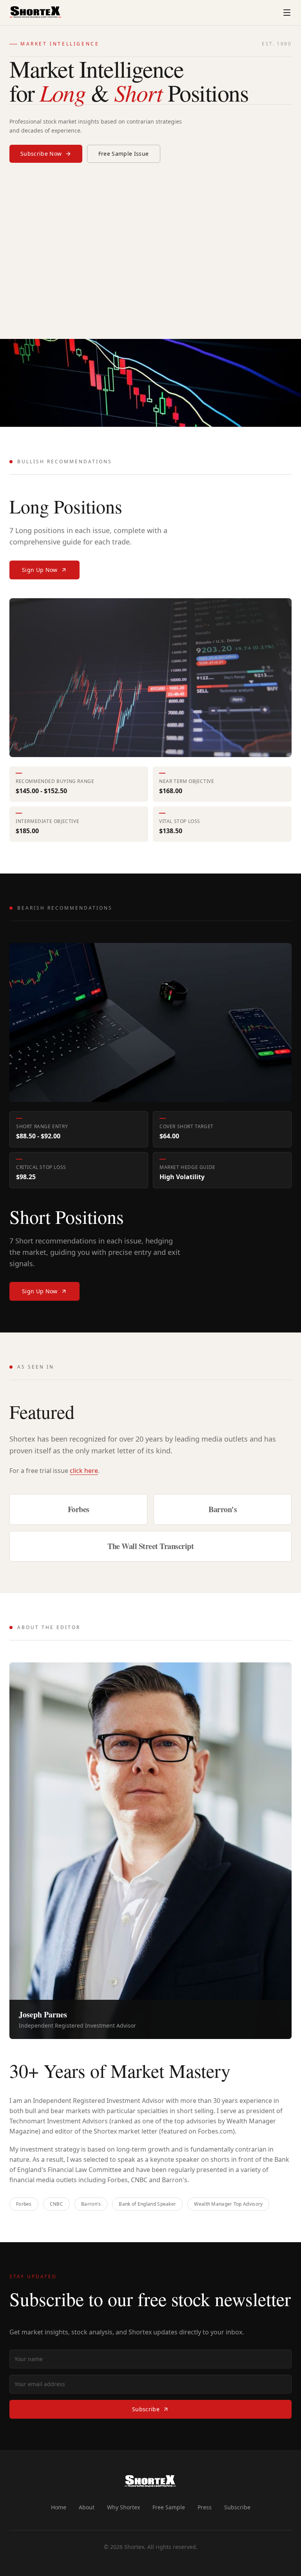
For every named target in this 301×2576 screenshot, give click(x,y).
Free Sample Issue (124, 154)
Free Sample (169, 2507)
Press (205, 2507)
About (87, 2507)
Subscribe (146, 2409)
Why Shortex (123, 2507)
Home (59, 2507)
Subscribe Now (41, 154)
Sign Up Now (40, 570)
